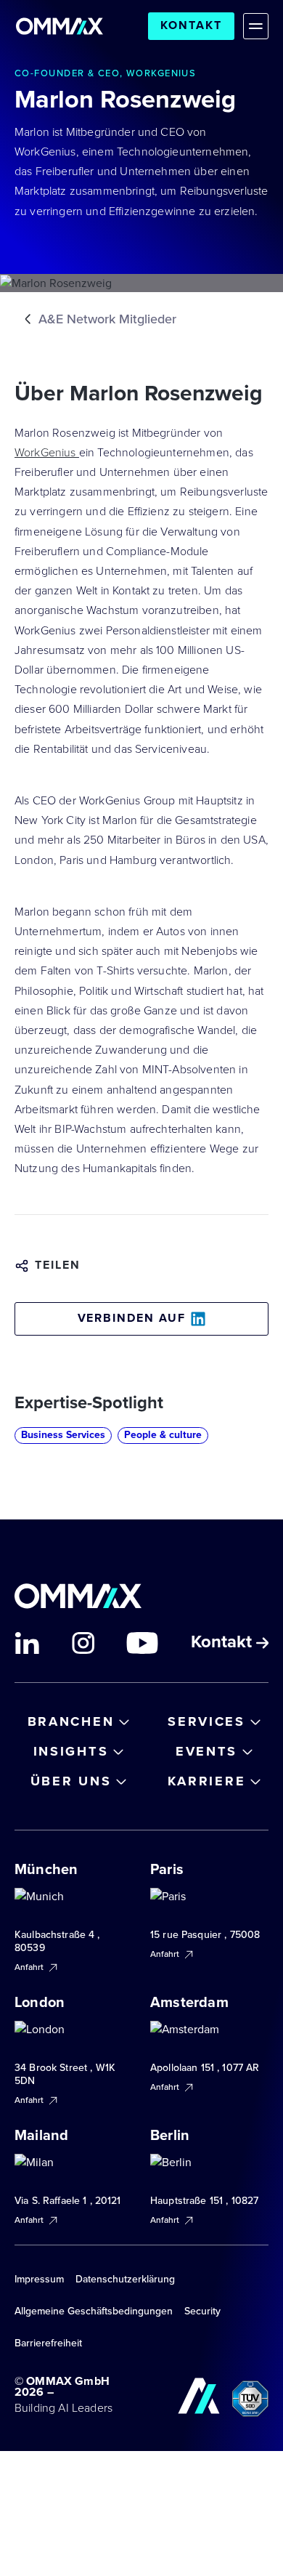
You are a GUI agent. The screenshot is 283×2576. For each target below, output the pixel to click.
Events (206, 1751)
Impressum (39, 2279)
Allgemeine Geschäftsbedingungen (94, 2311)
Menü (256, 26)
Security (202, 2311)
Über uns (71, 1781)
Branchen (71, 1721)
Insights (71, 1751)
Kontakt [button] (223, 1643)
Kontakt (191, 25)
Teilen (58, 1265)
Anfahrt (30, 1967)
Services (206, 1721)
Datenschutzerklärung (125, 2279)
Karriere (207, 1781)
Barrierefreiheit (48, 2343)
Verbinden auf (132, 1318)
